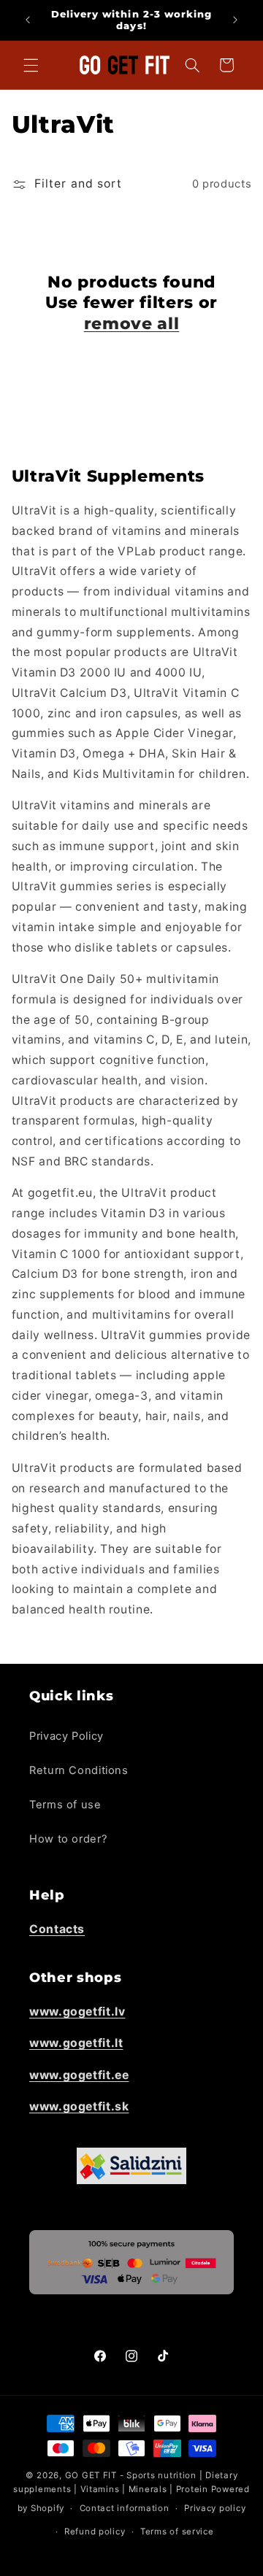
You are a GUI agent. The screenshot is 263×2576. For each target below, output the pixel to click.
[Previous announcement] (28, 20)
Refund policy (95, 2531)
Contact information (125, 2508)
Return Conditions (79, 1770)
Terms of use (65, 1805)
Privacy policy (215, 2508)
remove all (132, 324)
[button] (31, 65)
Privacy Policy (66, 1736)
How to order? (68, 1839)
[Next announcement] (235, 20)
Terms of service (177, 2531)
